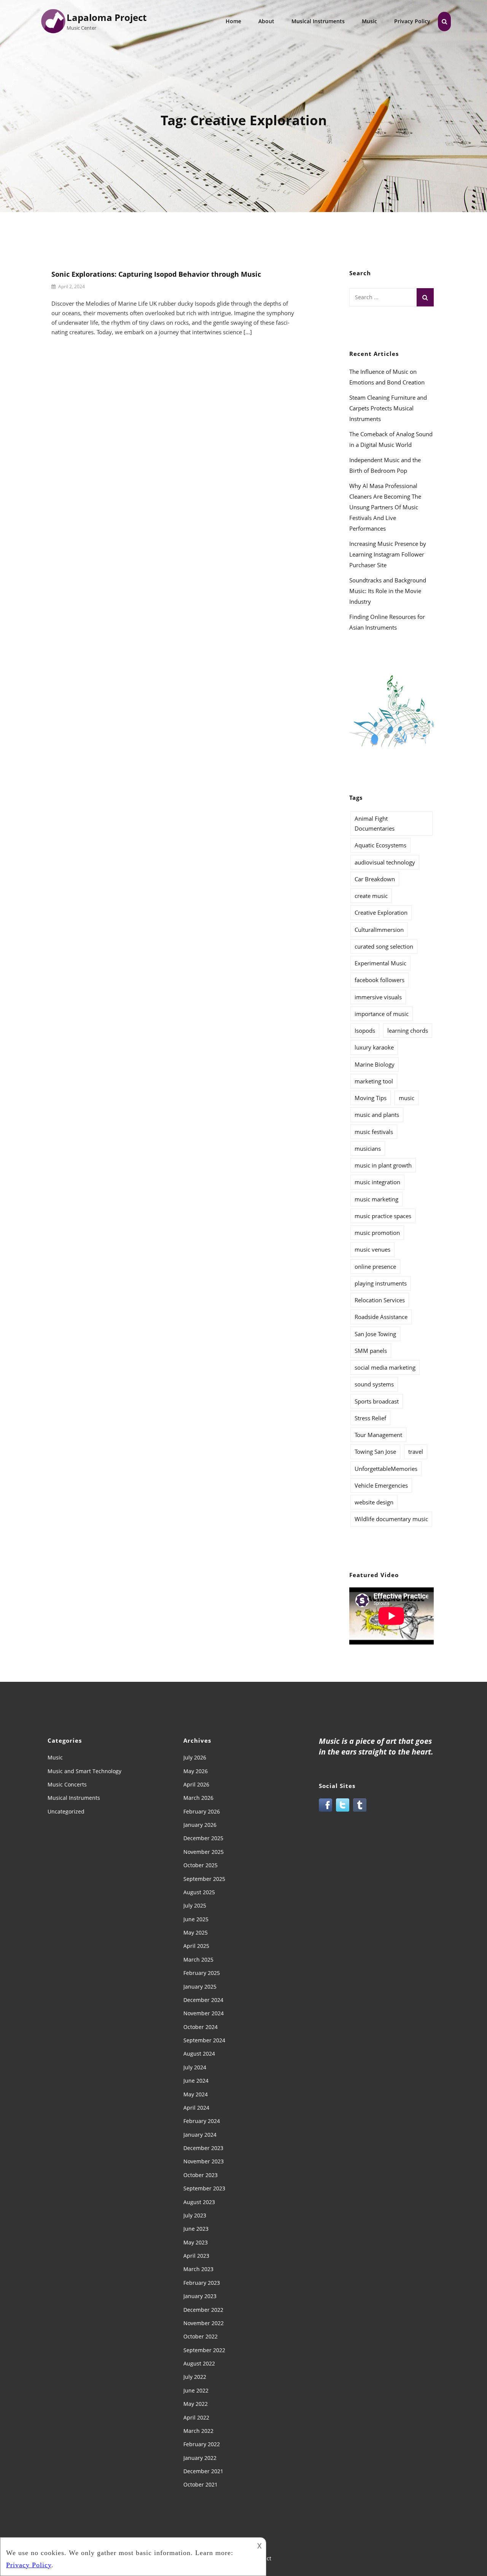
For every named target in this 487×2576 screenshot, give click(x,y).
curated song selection (384, 946)
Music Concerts (67, 1784)
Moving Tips (371, 1098)
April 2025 (196, 1946)
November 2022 (204, 2323)
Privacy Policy (412, 21)
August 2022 (199, 2363)
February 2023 (202, 2283)
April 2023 (196, 2256)
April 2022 (196, 2417)
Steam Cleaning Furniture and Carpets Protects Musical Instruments (388, 408)
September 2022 (204, 2350)
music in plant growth (383, 1165)
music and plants (377, 1115)
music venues (372, 1249)
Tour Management (378, 1435)
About (266, 21)
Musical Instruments (318, 21)
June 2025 (196, 1919)
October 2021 (201, 2484)
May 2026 (196, 1771)
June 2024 (196, 2081)
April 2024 (196, 2108)
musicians (368, 1148)
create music (371, 896)
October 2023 (201, 2175)
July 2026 (195, 1757)
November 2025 (204, 1852)
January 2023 (200, 2296)
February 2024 (202, 2121)
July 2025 (195, 1905)
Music (369, 21)
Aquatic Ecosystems (380, 845)
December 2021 (203, 2471)
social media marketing (385, 1367)
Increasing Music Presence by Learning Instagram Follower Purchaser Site (388, 554)
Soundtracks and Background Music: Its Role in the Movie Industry (388, 591)
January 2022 (200, 2458)
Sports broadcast (377, 1401)
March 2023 (198, 2269)
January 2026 (200, 1825)
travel (416, 1451)
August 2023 (199, 2202)
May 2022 (196, 2404)
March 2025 (198, 1960)
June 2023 (196, 2229)
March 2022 (198, 2431)
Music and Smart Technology (84, 1771)
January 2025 (200, 1987)
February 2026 (202, 1811)
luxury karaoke (374, 1047)
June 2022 (196, 2390)
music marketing (376, 1199)
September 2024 (204, 2040)
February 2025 (202, 1973)
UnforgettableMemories (386, 1469)
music (407, 1098)
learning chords (408, 1030)
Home (233, 21)
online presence (375, 1266)
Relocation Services (380, 1300)
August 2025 (199, 1892)
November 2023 (204, 2161)
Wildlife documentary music (391, 1519)
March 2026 (198, 1798)
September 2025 (204, 1879)
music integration (377, 1182)
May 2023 (196, 2242)
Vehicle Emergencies (381, 1485)
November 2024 (204, 2013)
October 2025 (201, 1865)
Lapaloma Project (107, 17)
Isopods (365, 1030)
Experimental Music (380, 963)
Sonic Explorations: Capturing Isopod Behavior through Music (156, 274)
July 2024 (195, 2067)
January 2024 (200, 2135)
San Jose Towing (375, 1334)
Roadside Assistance (381, 1317)
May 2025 (196, 1932)
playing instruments (381, 1283)
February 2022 (202, 2444)
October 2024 (201, 2027)
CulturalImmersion (379, 930)
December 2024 (203, 2000)
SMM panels (371, 1351)
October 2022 (201, 2336)
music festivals (374, 1132)
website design (374, 1502)
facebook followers (380, 980)
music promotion (377, 1233)
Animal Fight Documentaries (375, 823)
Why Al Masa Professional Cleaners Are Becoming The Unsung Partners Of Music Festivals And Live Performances (385, 507)
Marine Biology (375, 1064)
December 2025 (203, 1838)
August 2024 (199, 2054)
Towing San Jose (375, 1451)
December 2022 (203, 2310)
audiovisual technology (385, 862)
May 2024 (196, 2094)
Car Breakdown (375, 879)
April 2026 (196, 1784)
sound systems (374, 1384)
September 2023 (204, 2188)
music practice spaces (383, 1216)
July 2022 (195, 2377)
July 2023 (195, 2215)
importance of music (382, 1014)
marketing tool (374, 1081)
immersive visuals (378, 997)
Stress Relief (370, 1418)
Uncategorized (66, 1811)
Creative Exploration (381, 912)
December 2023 (203, 2148)
